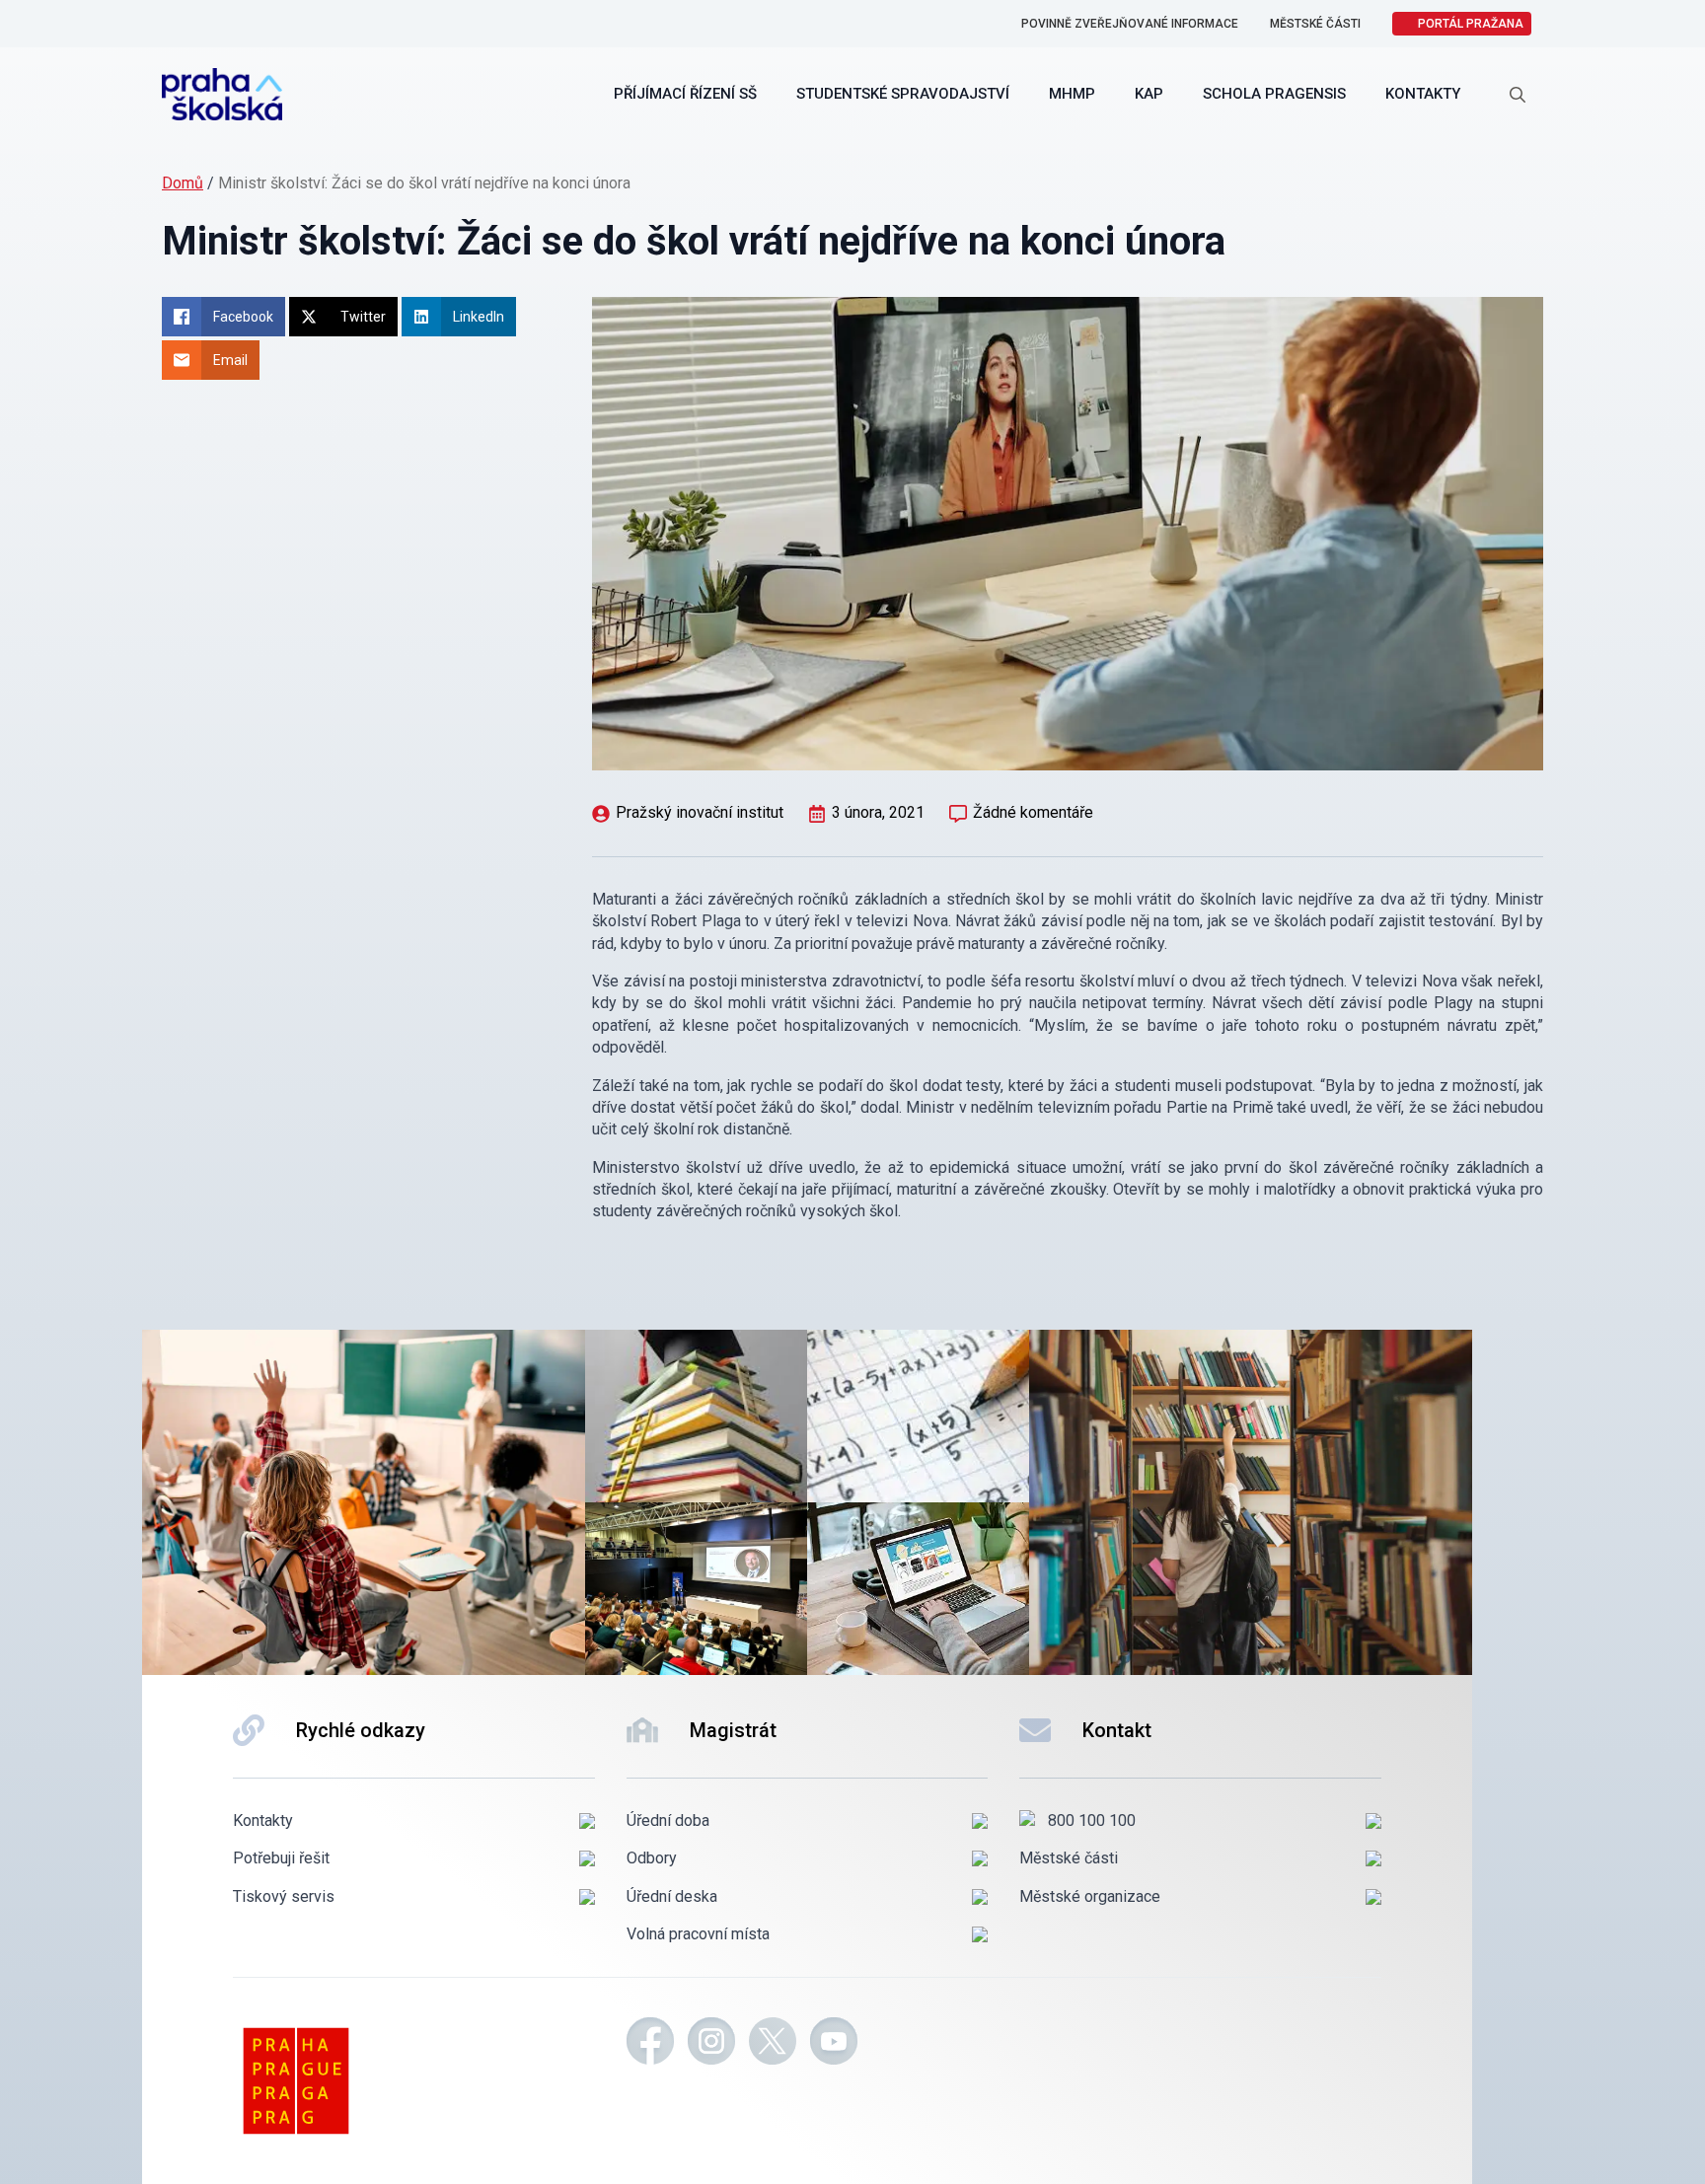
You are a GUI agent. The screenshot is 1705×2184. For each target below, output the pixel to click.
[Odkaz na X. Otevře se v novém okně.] (773, 2044)
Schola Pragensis (1274, 94)
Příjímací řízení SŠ (685, 94)
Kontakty (1423, 94)
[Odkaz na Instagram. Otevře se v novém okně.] (711, 2044)
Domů (183, 183)
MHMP (1072, 94)
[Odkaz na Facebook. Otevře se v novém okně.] (650, 2044)
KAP (1149, 94)
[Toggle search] (1518, 95)
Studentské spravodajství (903, 94)
